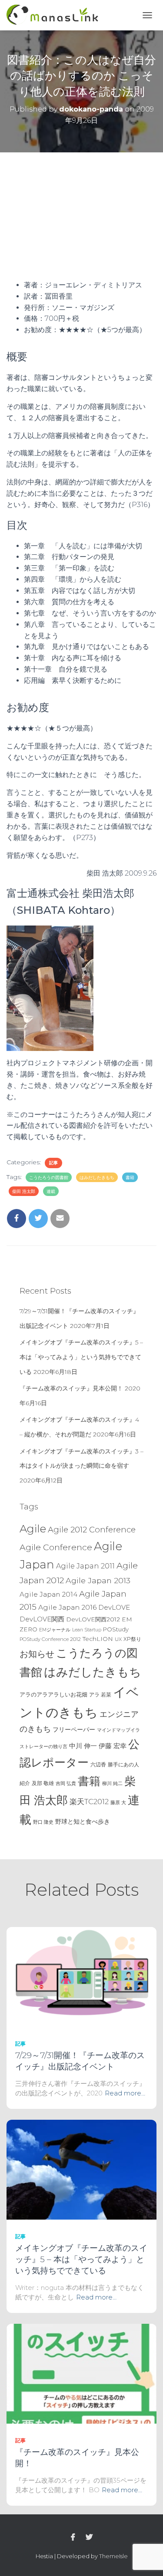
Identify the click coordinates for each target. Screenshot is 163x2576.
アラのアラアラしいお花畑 (53, 1695)
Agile (33, 1528)
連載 (51, 1191)
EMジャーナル (55, 1630)
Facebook (73, 2537)
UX (118, 1639)
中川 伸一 (83, 1746)
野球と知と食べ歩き (83, 1822)
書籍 (130, 1178)
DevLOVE (114, 1607)
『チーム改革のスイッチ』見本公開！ (71, 1388)
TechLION (98, 1639)
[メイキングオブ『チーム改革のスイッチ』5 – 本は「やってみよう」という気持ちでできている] (81, 2169)
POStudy (116, 1629)
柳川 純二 (112, 1783)
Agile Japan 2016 (67, 1607)
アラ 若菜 (100, 1695)
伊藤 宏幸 (113, 1746)
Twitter (89, 2537)
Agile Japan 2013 (98, 1580)
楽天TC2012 (89, 1802)
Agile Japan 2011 (85, 1566)
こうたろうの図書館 (49, 1178)
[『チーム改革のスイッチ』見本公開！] (81, 2373)
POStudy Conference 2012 (50, 1639)
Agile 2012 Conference (92, 1530)
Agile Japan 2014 (48, 1594)
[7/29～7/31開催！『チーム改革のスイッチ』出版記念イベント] (81, 1976)
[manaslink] (56, 15)
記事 (53, 1163)
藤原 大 (118, 1802)
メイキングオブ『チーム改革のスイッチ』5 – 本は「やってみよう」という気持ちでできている (81, 1357)
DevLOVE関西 (42, 1619)
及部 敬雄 (43, 1783)
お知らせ (37, 1654)
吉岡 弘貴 (66, 1783)
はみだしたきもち (97, 1178)
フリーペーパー (74, 1729)
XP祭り (132, 1639)
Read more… (125, 2093)
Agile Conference (56, 1547)
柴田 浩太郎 (24, 1191)
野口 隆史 (43, 1822)
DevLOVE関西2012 (93, 1619)
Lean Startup (87, 1630)
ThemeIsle (113, 2556)
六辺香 (98, 1764)
